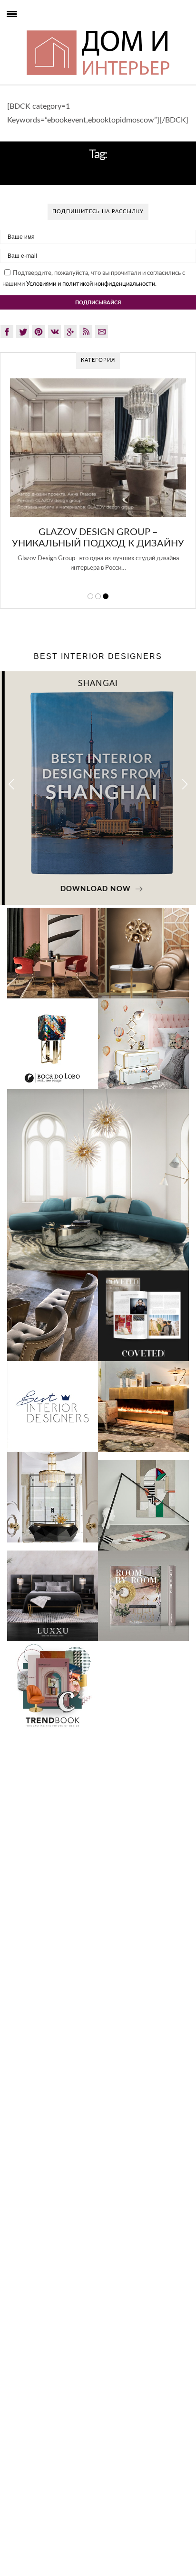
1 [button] (90, 596)
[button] (185, 784)
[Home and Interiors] (28, 29)
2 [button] (98, 596)
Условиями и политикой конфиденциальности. (91, 284)
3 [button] (106, 596)
